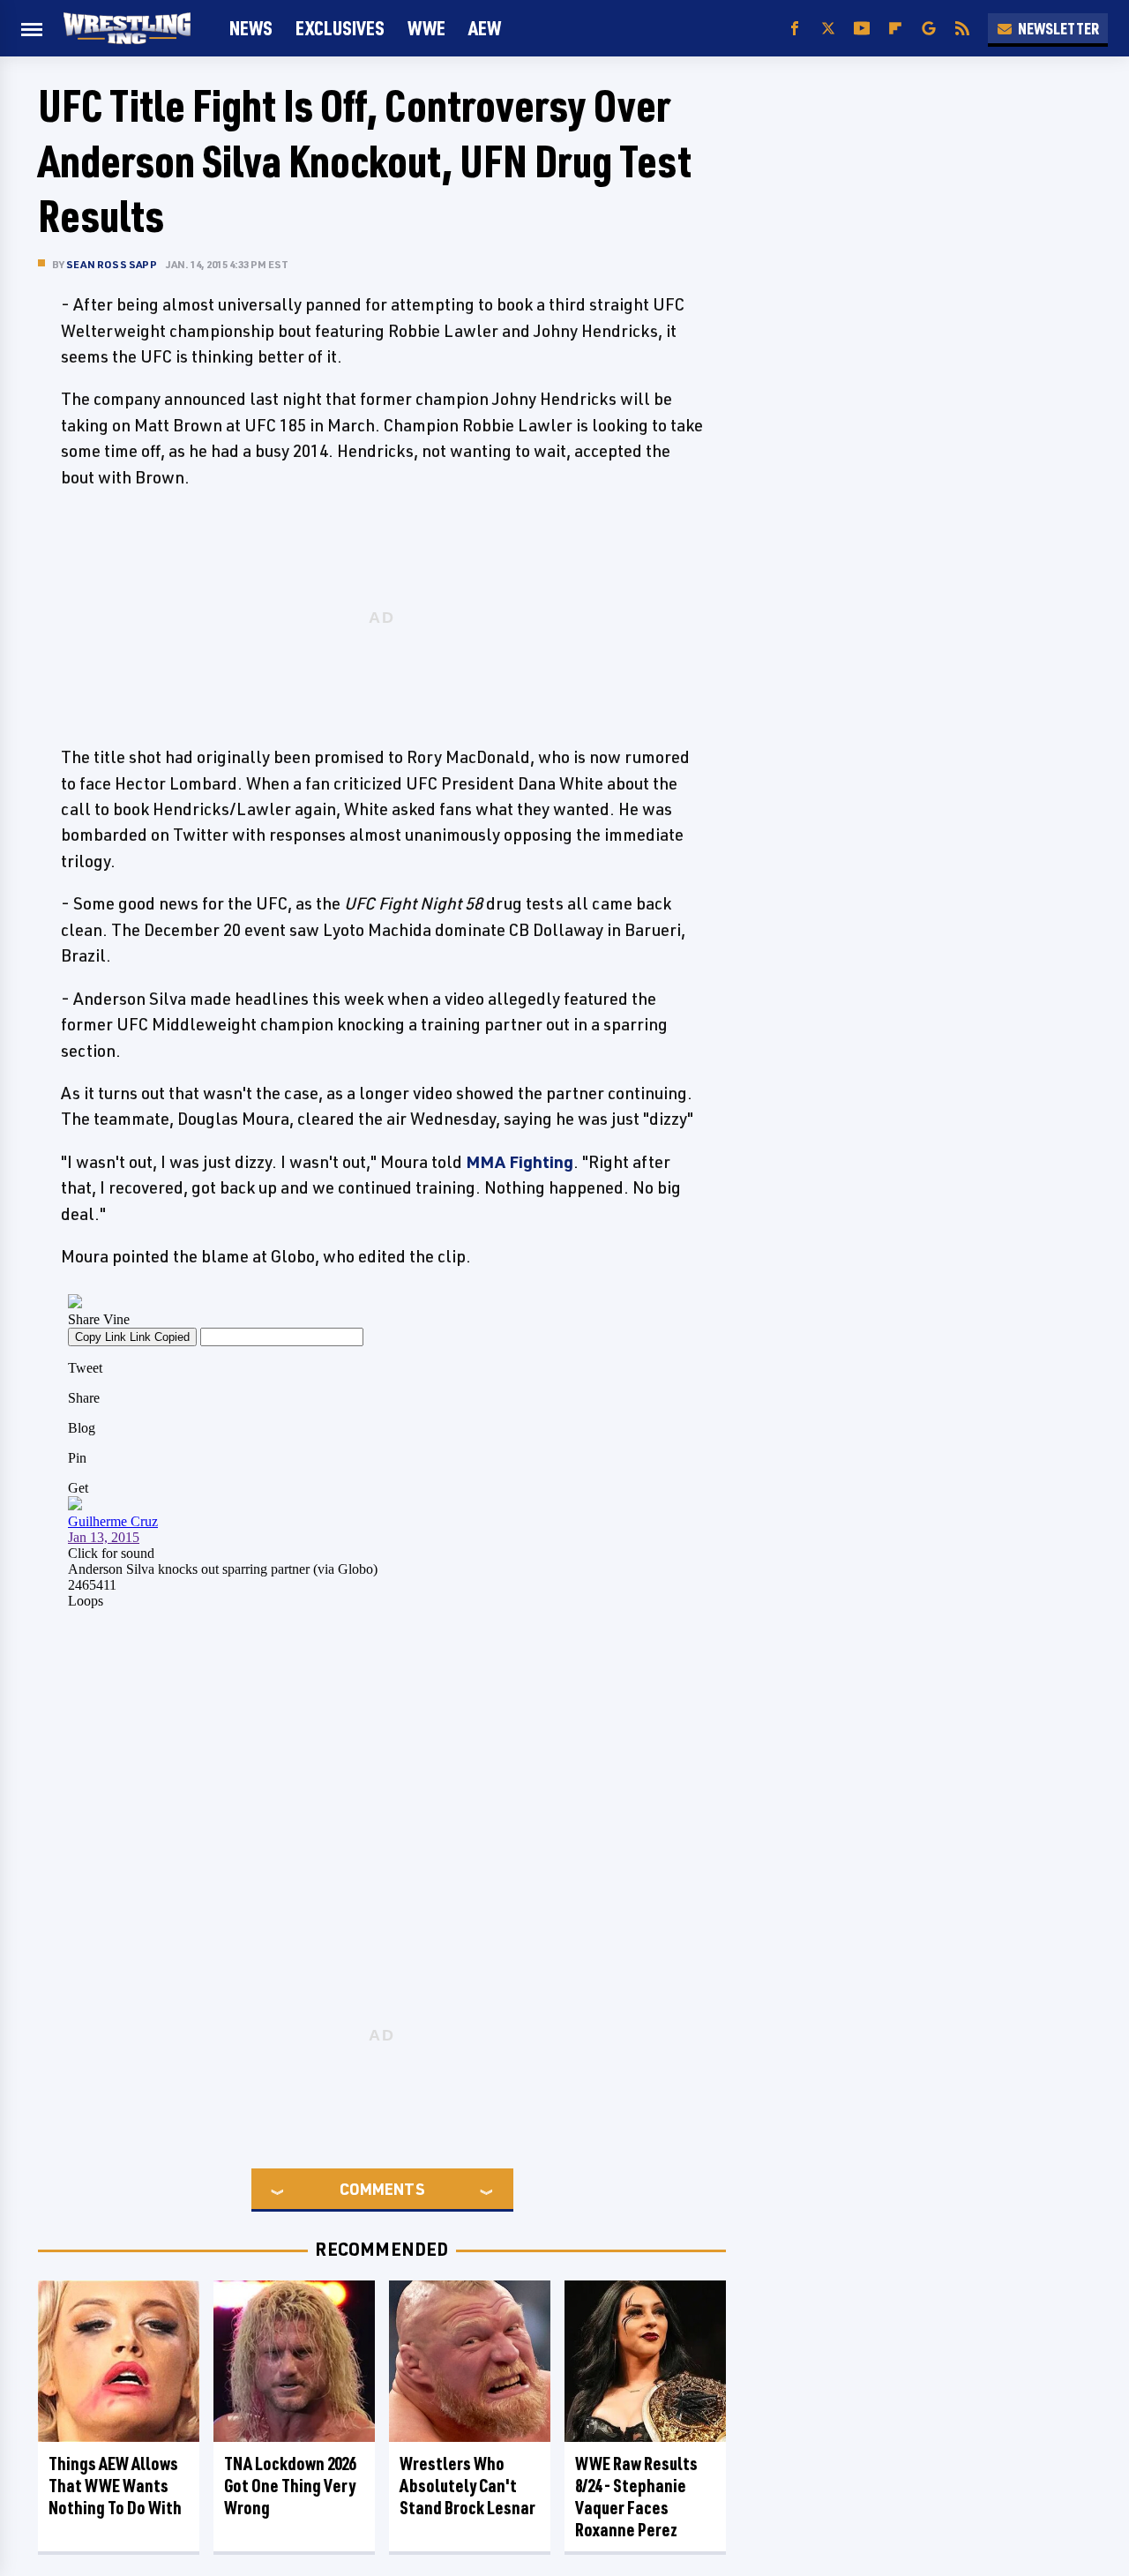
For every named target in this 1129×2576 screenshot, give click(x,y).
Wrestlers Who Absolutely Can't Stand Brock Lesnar (467, 2486)
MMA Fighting (520, 1162)
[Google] (929, 29)
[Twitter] (828, 29)
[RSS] (962, 29)
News (251, 28)
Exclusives (340, 28)
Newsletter (1058, 28)
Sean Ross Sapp (112, 264)
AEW (485, 28)
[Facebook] (795, 29)
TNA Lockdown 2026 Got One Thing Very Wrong (290, 2486)
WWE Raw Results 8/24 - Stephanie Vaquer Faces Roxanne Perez (636, 2497)
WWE (426, 28)
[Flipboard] (895, 29)
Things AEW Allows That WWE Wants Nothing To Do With (115, 2486)
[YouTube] (862, 29)
